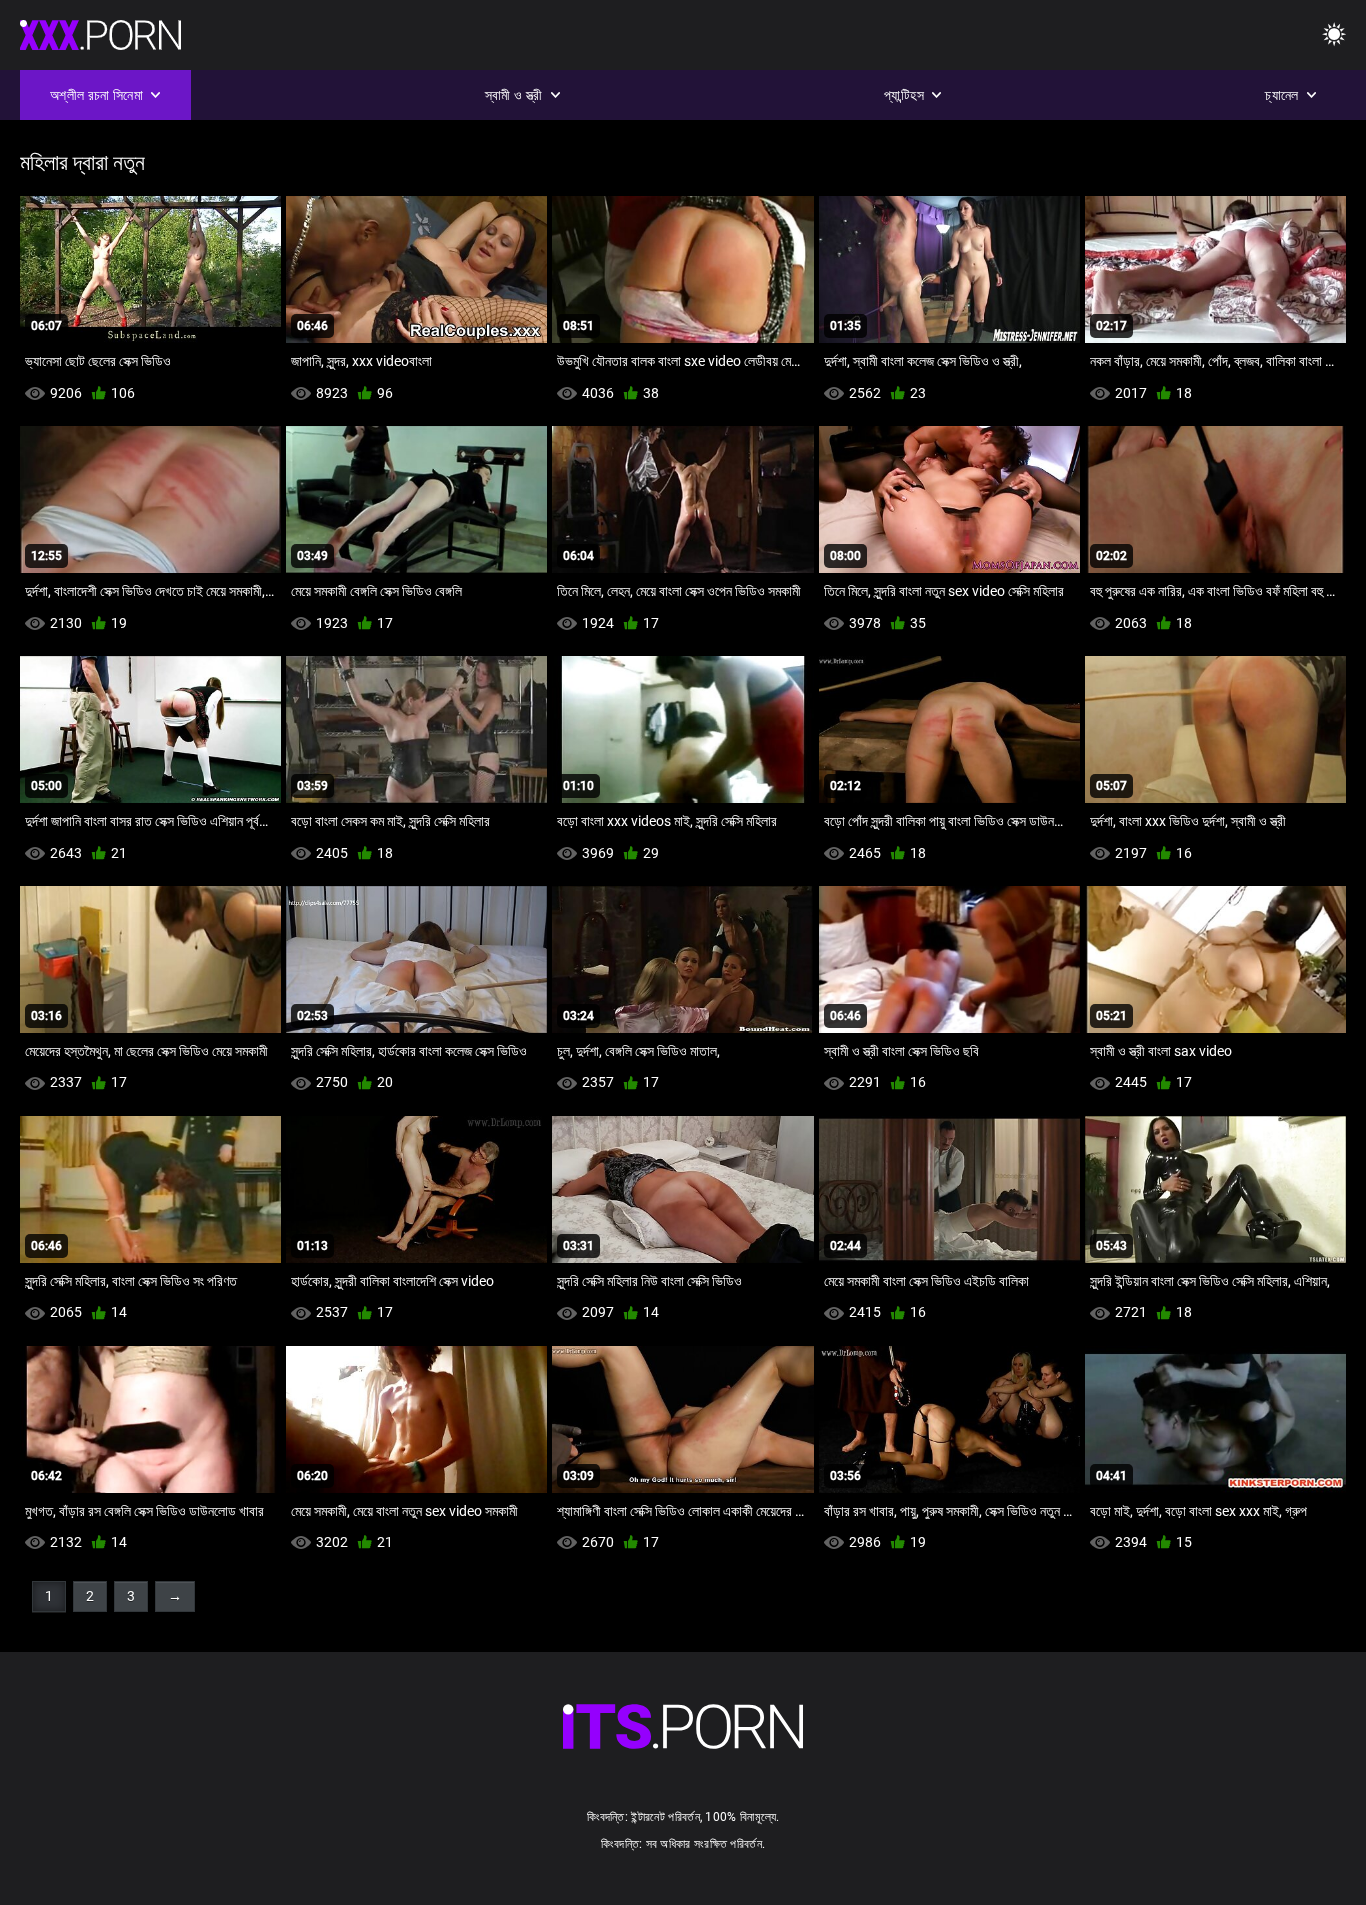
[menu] (1334, 35)
